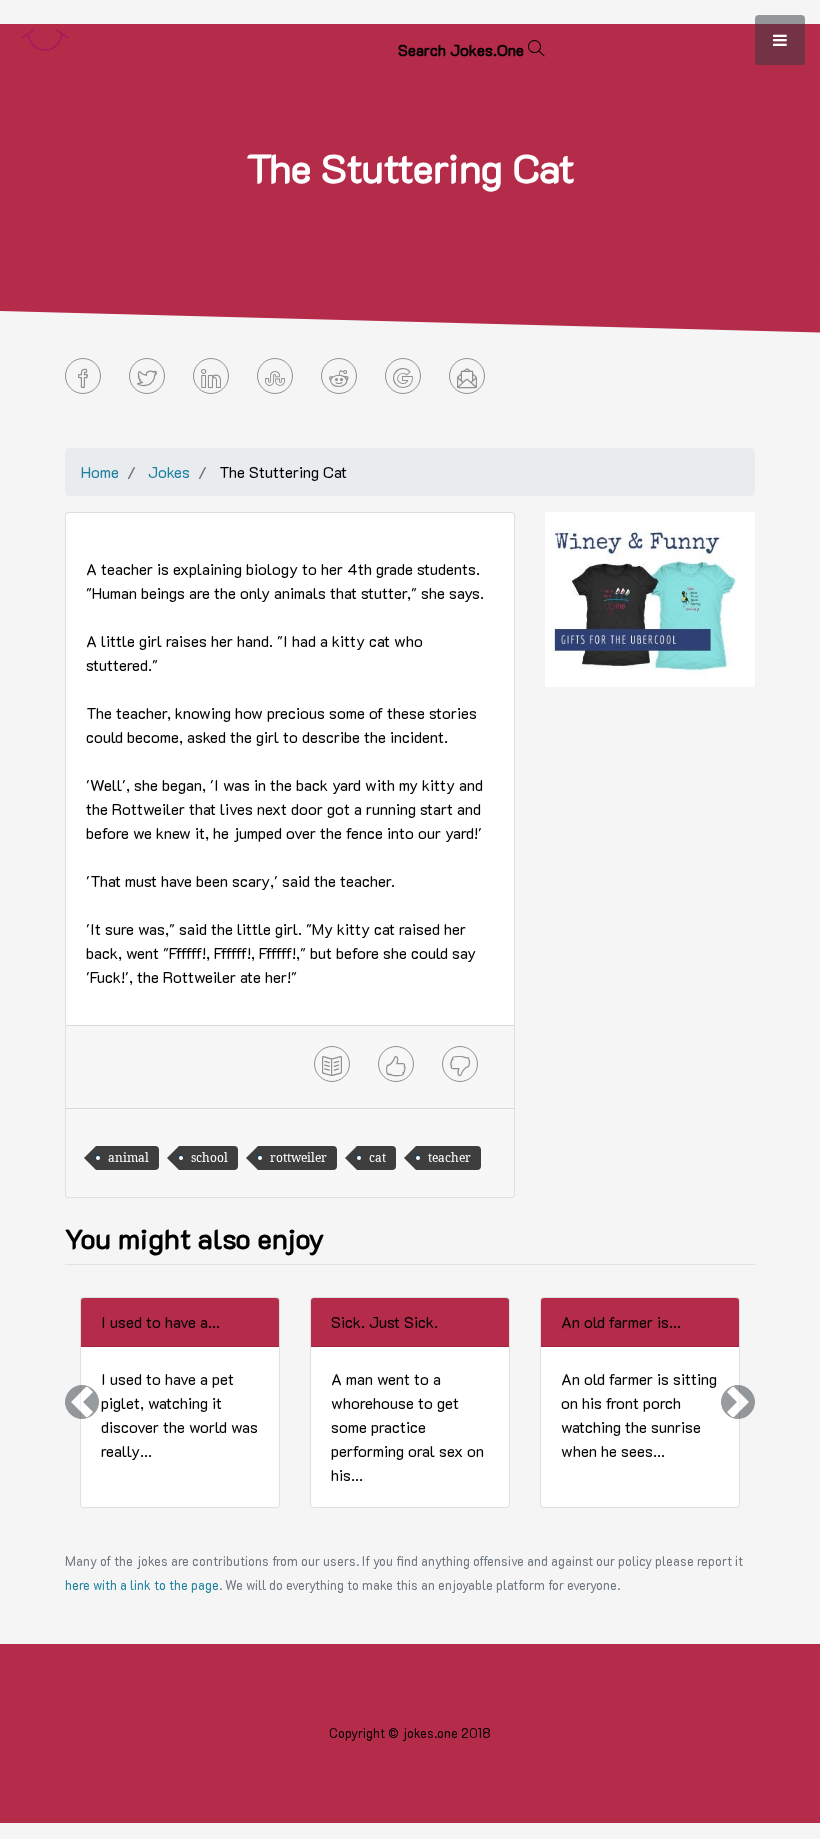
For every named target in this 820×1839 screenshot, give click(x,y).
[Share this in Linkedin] (211, 376)
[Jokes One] (45, 35)
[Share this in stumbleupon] (275, 376)
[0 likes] (396, 1064)
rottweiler (298, 1157)
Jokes (169, 471)
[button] (82, 1402)
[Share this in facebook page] (83, 376)
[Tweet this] (147, 376)
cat (377, 1157)
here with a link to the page (142, 1585)
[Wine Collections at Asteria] (650, 597)
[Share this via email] (467, 376)
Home (100, 471)
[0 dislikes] (460, 1064)
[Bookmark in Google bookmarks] (403, 376)
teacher (449, 1157)
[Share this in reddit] (339, 376)
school (209, 1157)
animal (128, 1157)
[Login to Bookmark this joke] (332, 1064)
